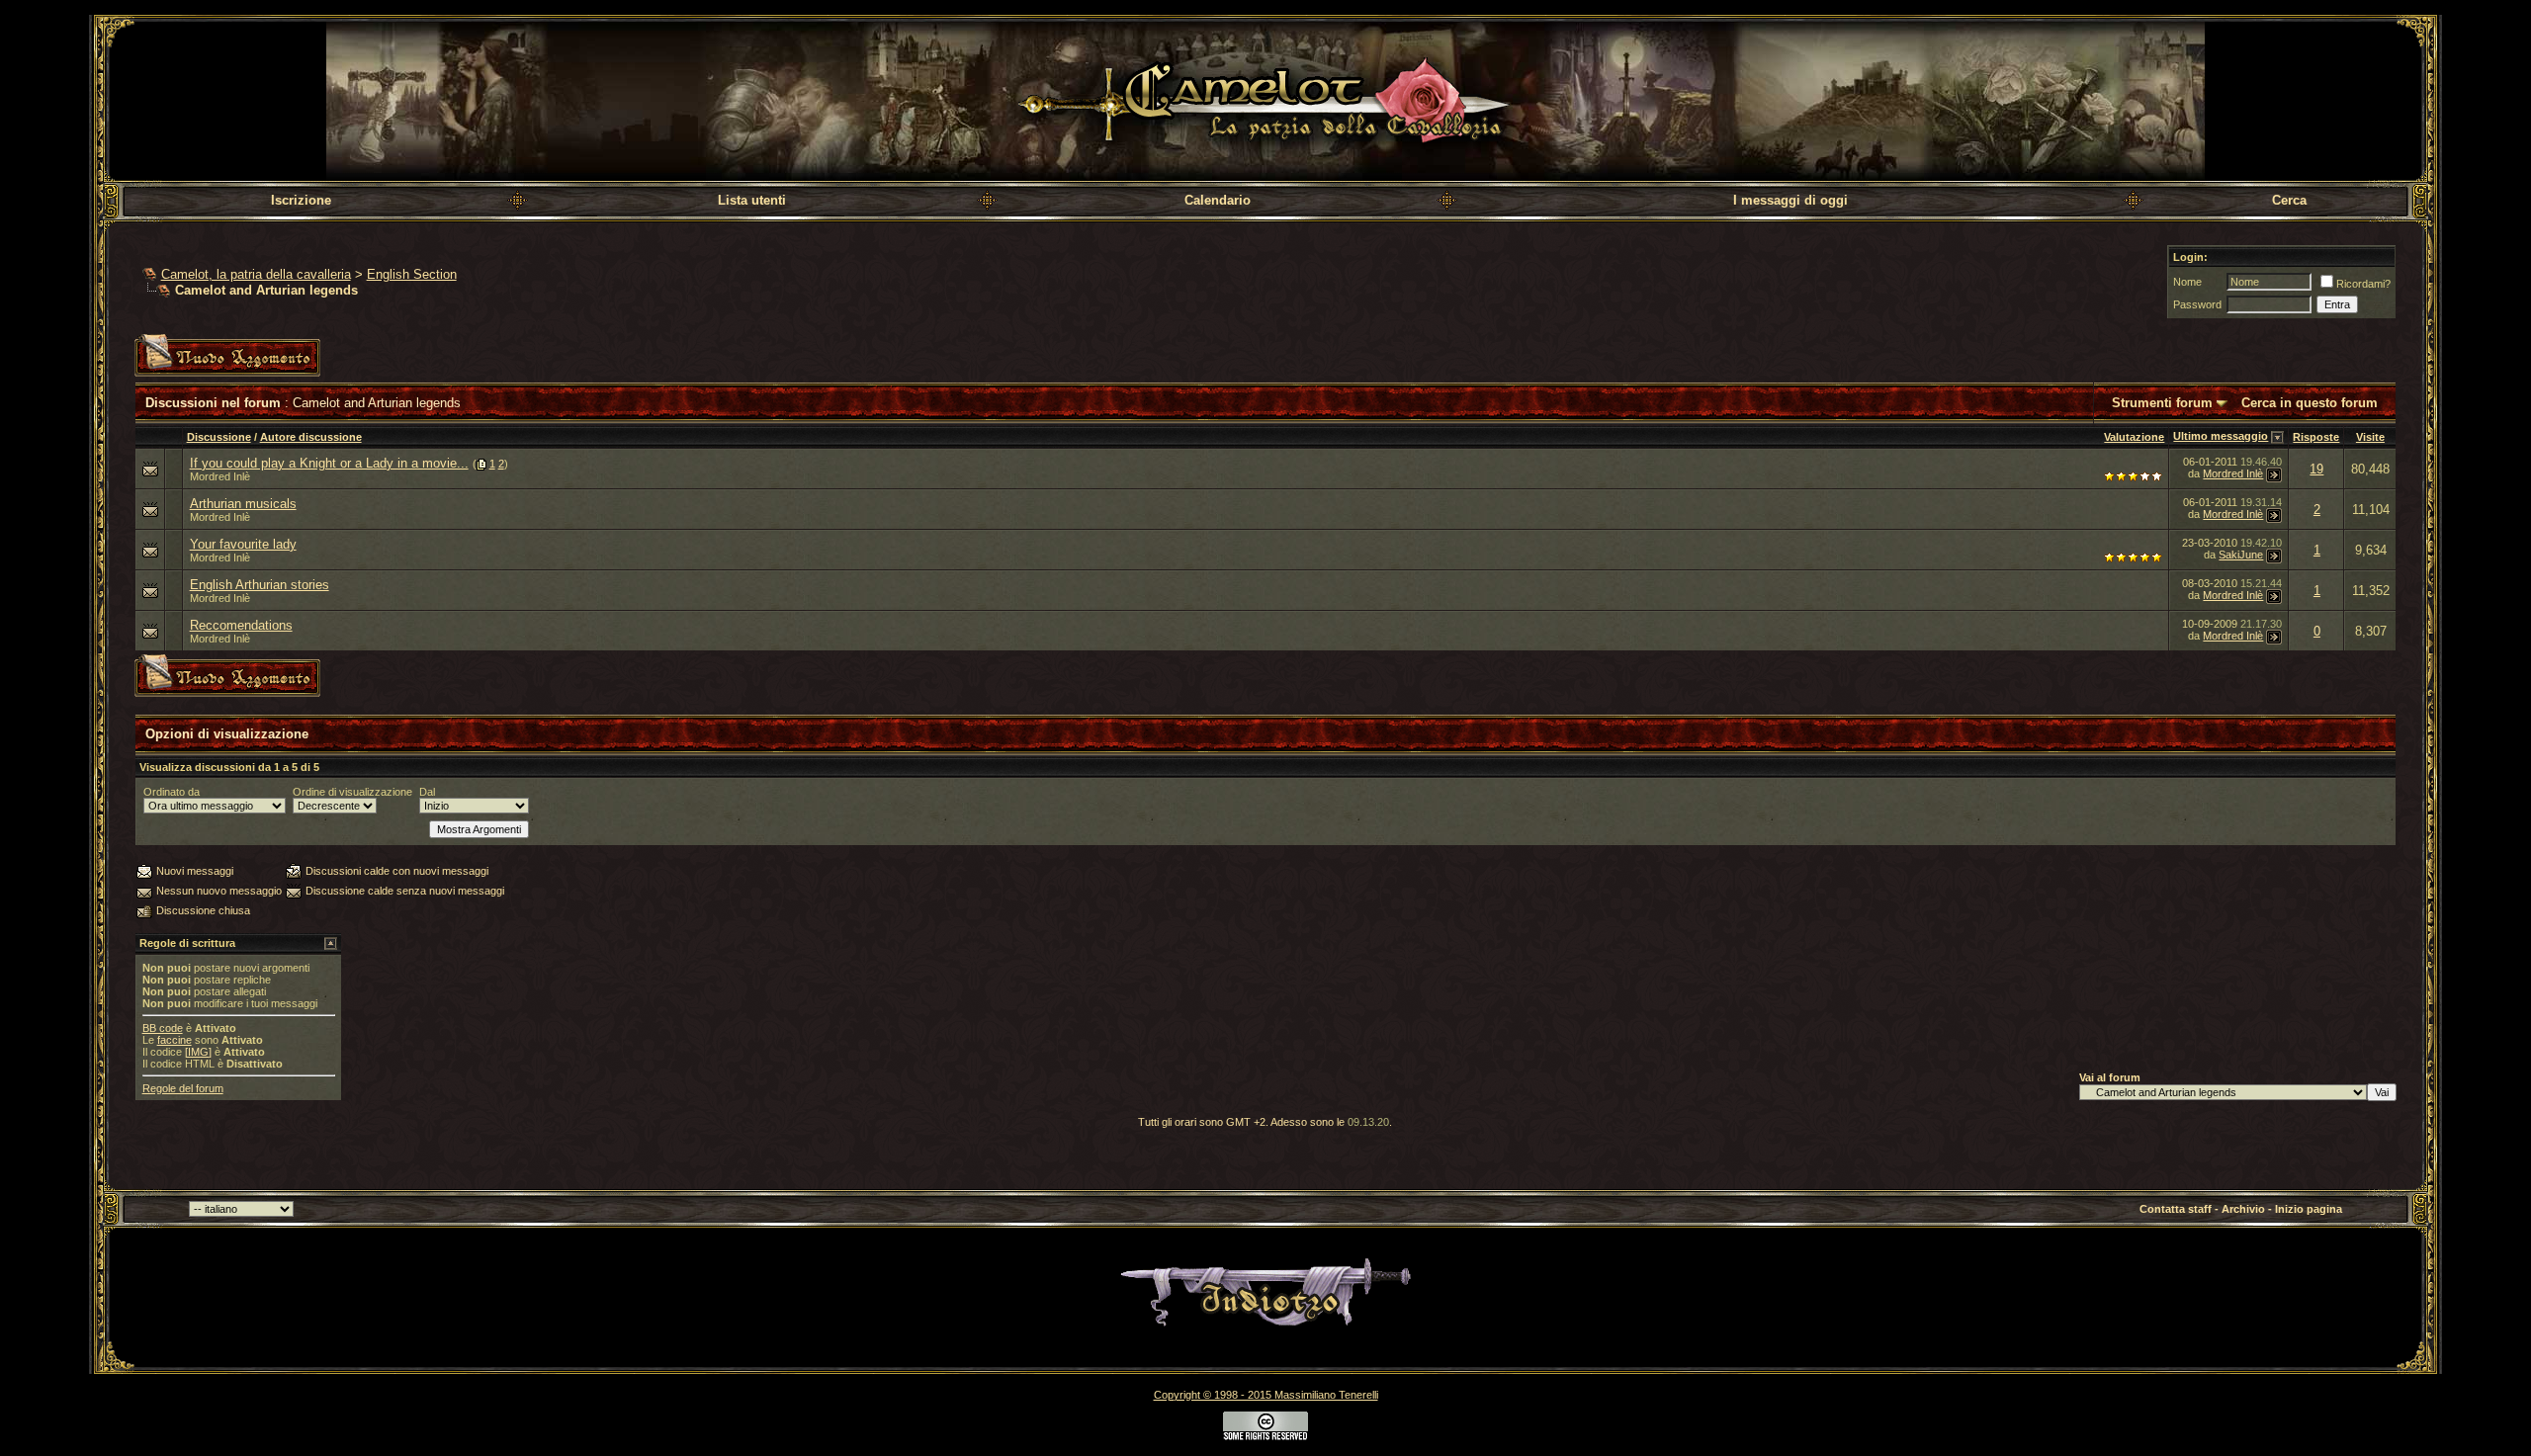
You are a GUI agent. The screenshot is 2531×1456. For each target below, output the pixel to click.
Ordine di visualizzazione (352, 792)
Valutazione (2134, 437)
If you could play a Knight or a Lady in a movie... (329, 463)
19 (2316, 469)
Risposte (2316, 437)
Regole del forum (183, 1088)
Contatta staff (2176, 1209)
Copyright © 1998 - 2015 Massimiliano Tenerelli (1266, 1395)
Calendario (1218, 200)
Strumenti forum (2162, 403)
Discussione (219, 437)
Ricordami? (2363, 284)
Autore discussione (311, 437)
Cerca (2289, 200)
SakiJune (2241, 555)
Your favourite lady (243, 544)
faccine (175, 1040)
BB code (163, 1028)
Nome (2187, 282)
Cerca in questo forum (2310, 403)
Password (2197, 304)
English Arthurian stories (260, 585)
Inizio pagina (2309, 1209)
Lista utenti (752, 200)
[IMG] (198, 1052)
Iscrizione (301, 200)
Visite (2370, 437)
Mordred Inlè (220, 476)
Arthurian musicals (243, 504)
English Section (412, 274)
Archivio (2243, 1209)
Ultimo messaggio (2221, 436)
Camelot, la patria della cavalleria (256, 274)
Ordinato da (172, 792)
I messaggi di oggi (1790, 200)
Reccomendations (241, 625)
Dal (427, 792)
